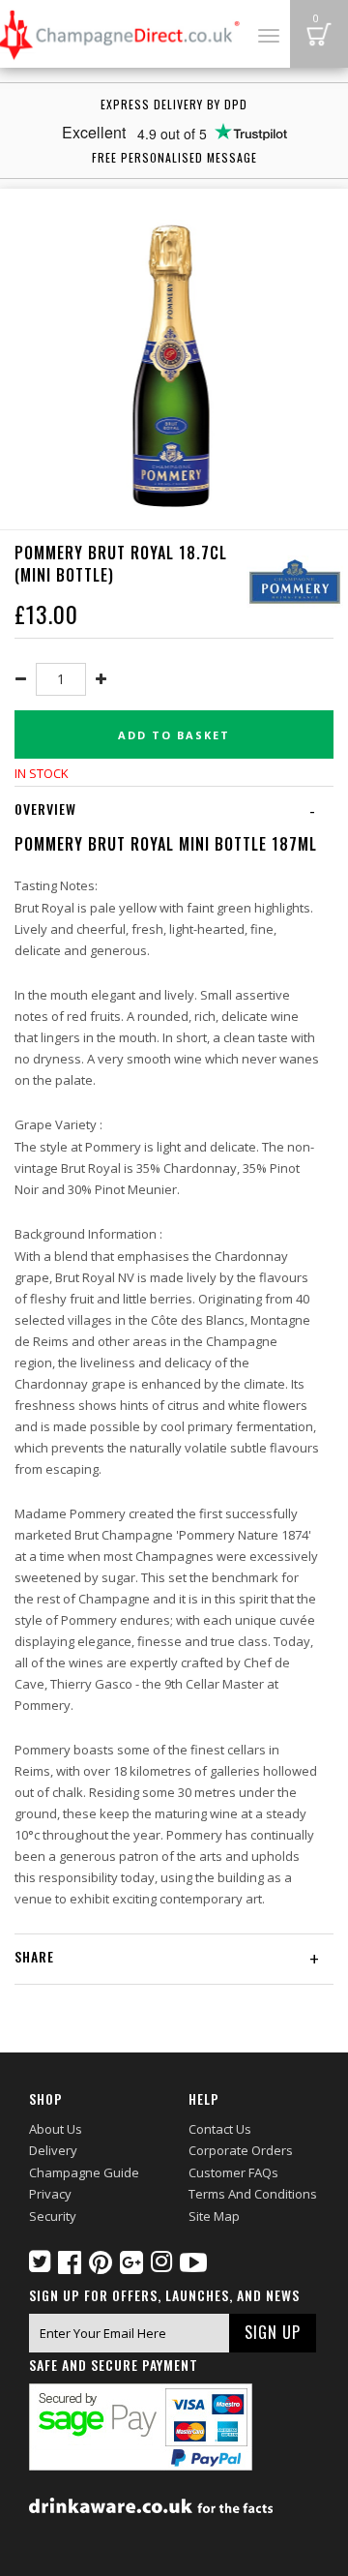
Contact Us (220, 2129)
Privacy (50, 2194)
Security (53, 2216)
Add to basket (174, 735)
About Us (56, 2129)
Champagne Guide (84, 2172)
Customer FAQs (233, 2172)
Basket (319, 34)
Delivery (53, 2150)
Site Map (214, 2216)
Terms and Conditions (253, 2194)
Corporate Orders (241, 2150)
